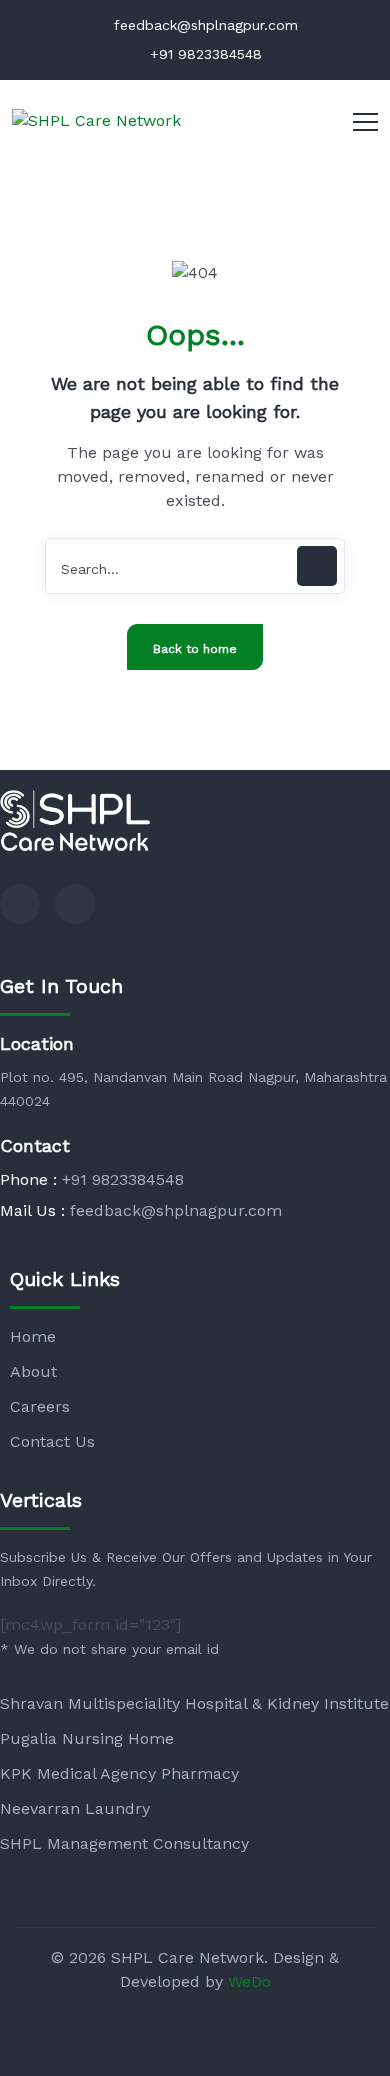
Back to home (195, 649)
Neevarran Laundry (75, 1808)
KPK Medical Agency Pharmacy (119, 1773)
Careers (40, 1406)
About (33, 1371)
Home (33, 1336)
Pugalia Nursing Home (87, 1738)
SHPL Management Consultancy (124, 1843)
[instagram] (75, 904)
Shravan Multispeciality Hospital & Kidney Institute (194, 1703)
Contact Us (52, 1441)
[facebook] (20, 904)
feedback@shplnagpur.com (203, 25)
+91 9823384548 (203, 54)
